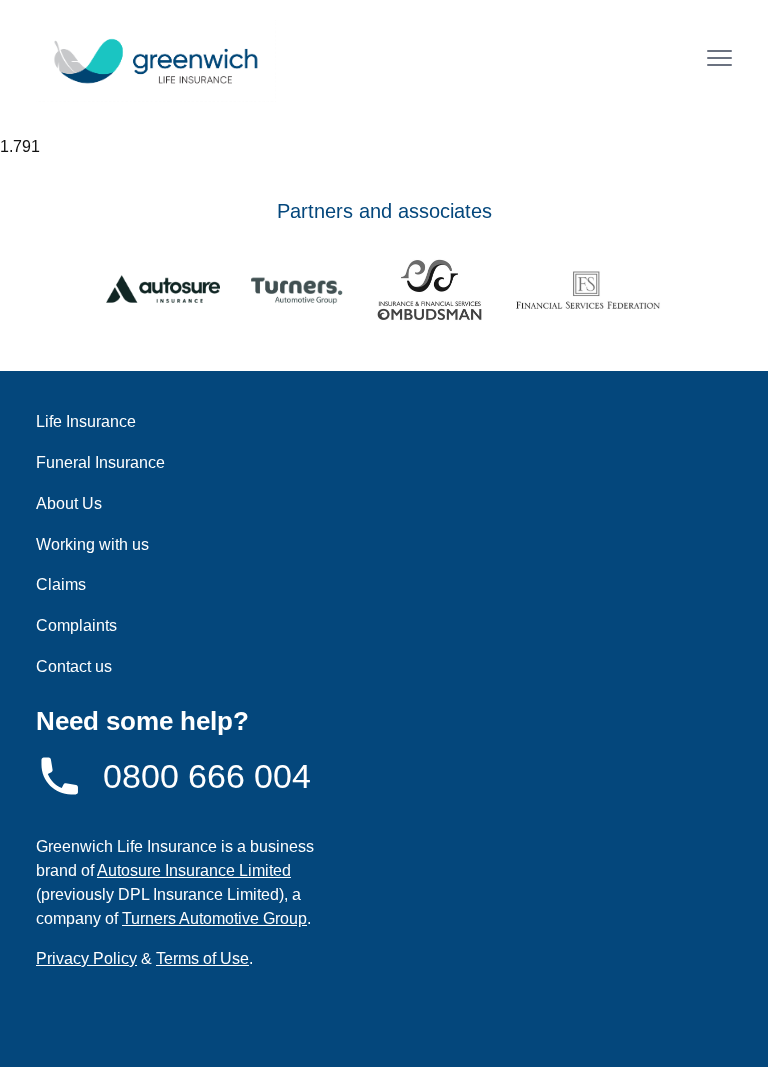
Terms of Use (202, 958)
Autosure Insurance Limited (194, 870)
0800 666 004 (207, 776)
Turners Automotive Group (214, 918)
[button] (719, 60)
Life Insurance (86, 421)
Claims (61, 584)
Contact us (74, 666)
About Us (69, 503)
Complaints (76, 625)
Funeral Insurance (100, 462)
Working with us (92, 544)
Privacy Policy (86, 958)
